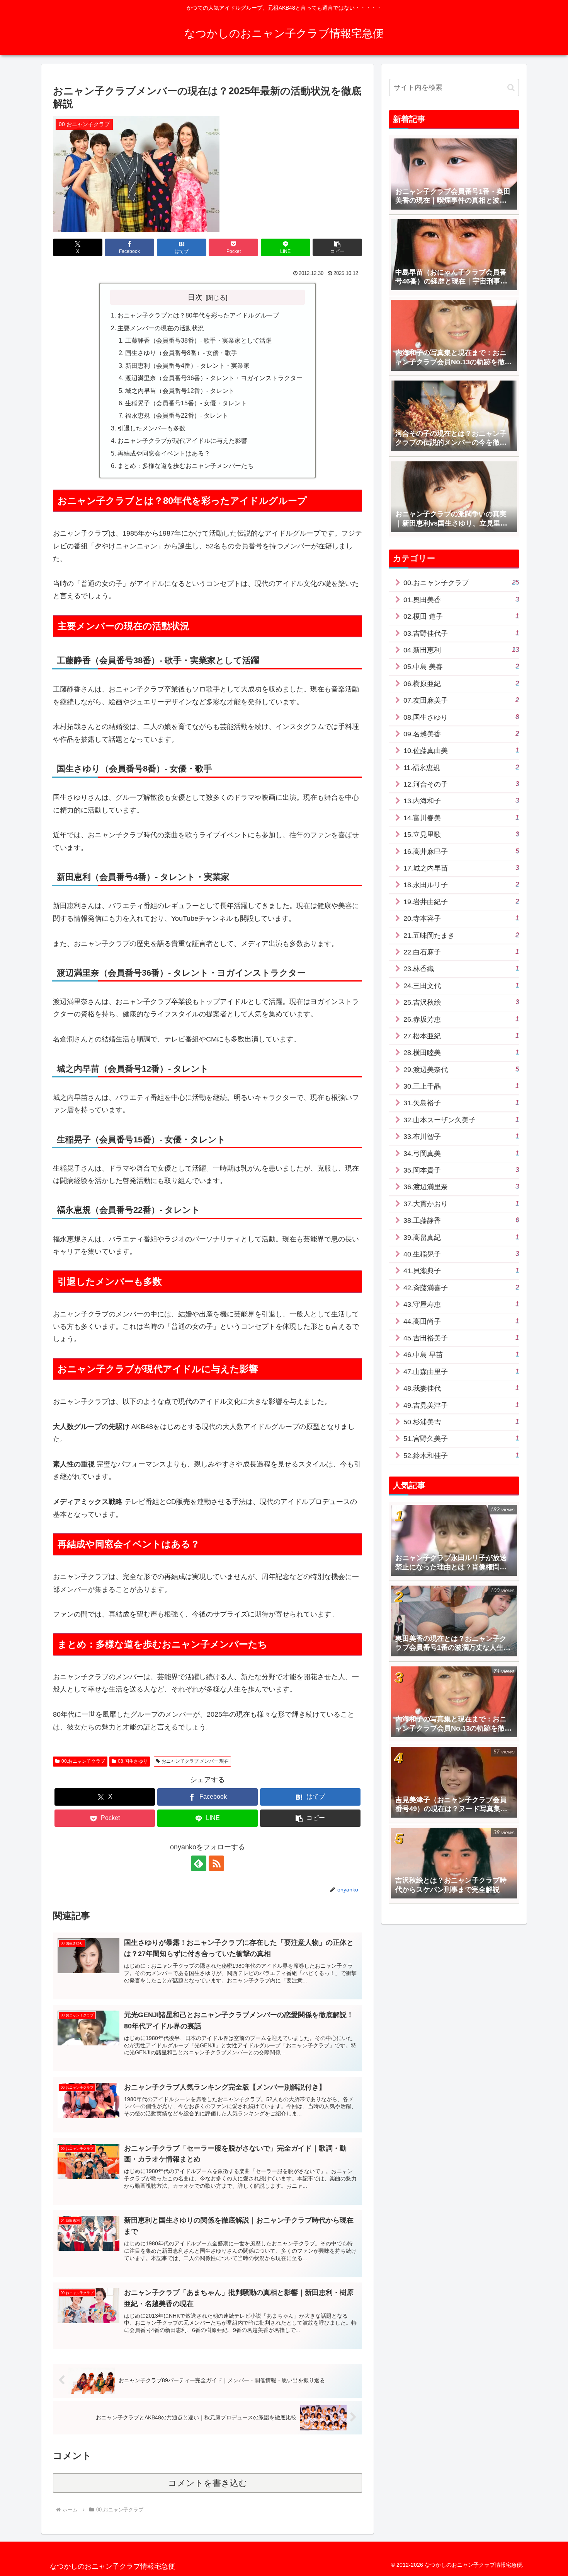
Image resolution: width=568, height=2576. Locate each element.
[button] (337, 247)
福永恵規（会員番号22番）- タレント (177, 415)
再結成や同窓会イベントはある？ (164, 453)
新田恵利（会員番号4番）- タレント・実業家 (187, 365)
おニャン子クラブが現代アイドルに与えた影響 (182, 440)
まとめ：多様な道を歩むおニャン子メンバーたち (185, 466)
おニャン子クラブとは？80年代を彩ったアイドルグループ (198, 315)
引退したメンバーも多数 (151, 428)
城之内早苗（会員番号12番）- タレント (180, 391)
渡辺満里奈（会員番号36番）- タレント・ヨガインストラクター (214, 378)
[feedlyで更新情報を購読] (199, 1863)
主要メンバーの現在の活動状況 (161, 328)
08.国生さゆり (133, 1761)
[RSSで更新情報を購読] (216, 1863)
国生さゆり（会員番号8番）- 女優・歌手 (181, 353)
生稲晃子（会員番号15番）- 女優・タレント (186, 403)
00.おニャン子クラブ (83, 1761)
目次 (195, 297)
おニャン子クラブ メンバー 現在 (195, 1761)
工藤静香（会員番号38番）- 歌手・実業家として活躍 (198, 340)
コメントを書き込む (208, 2483)
